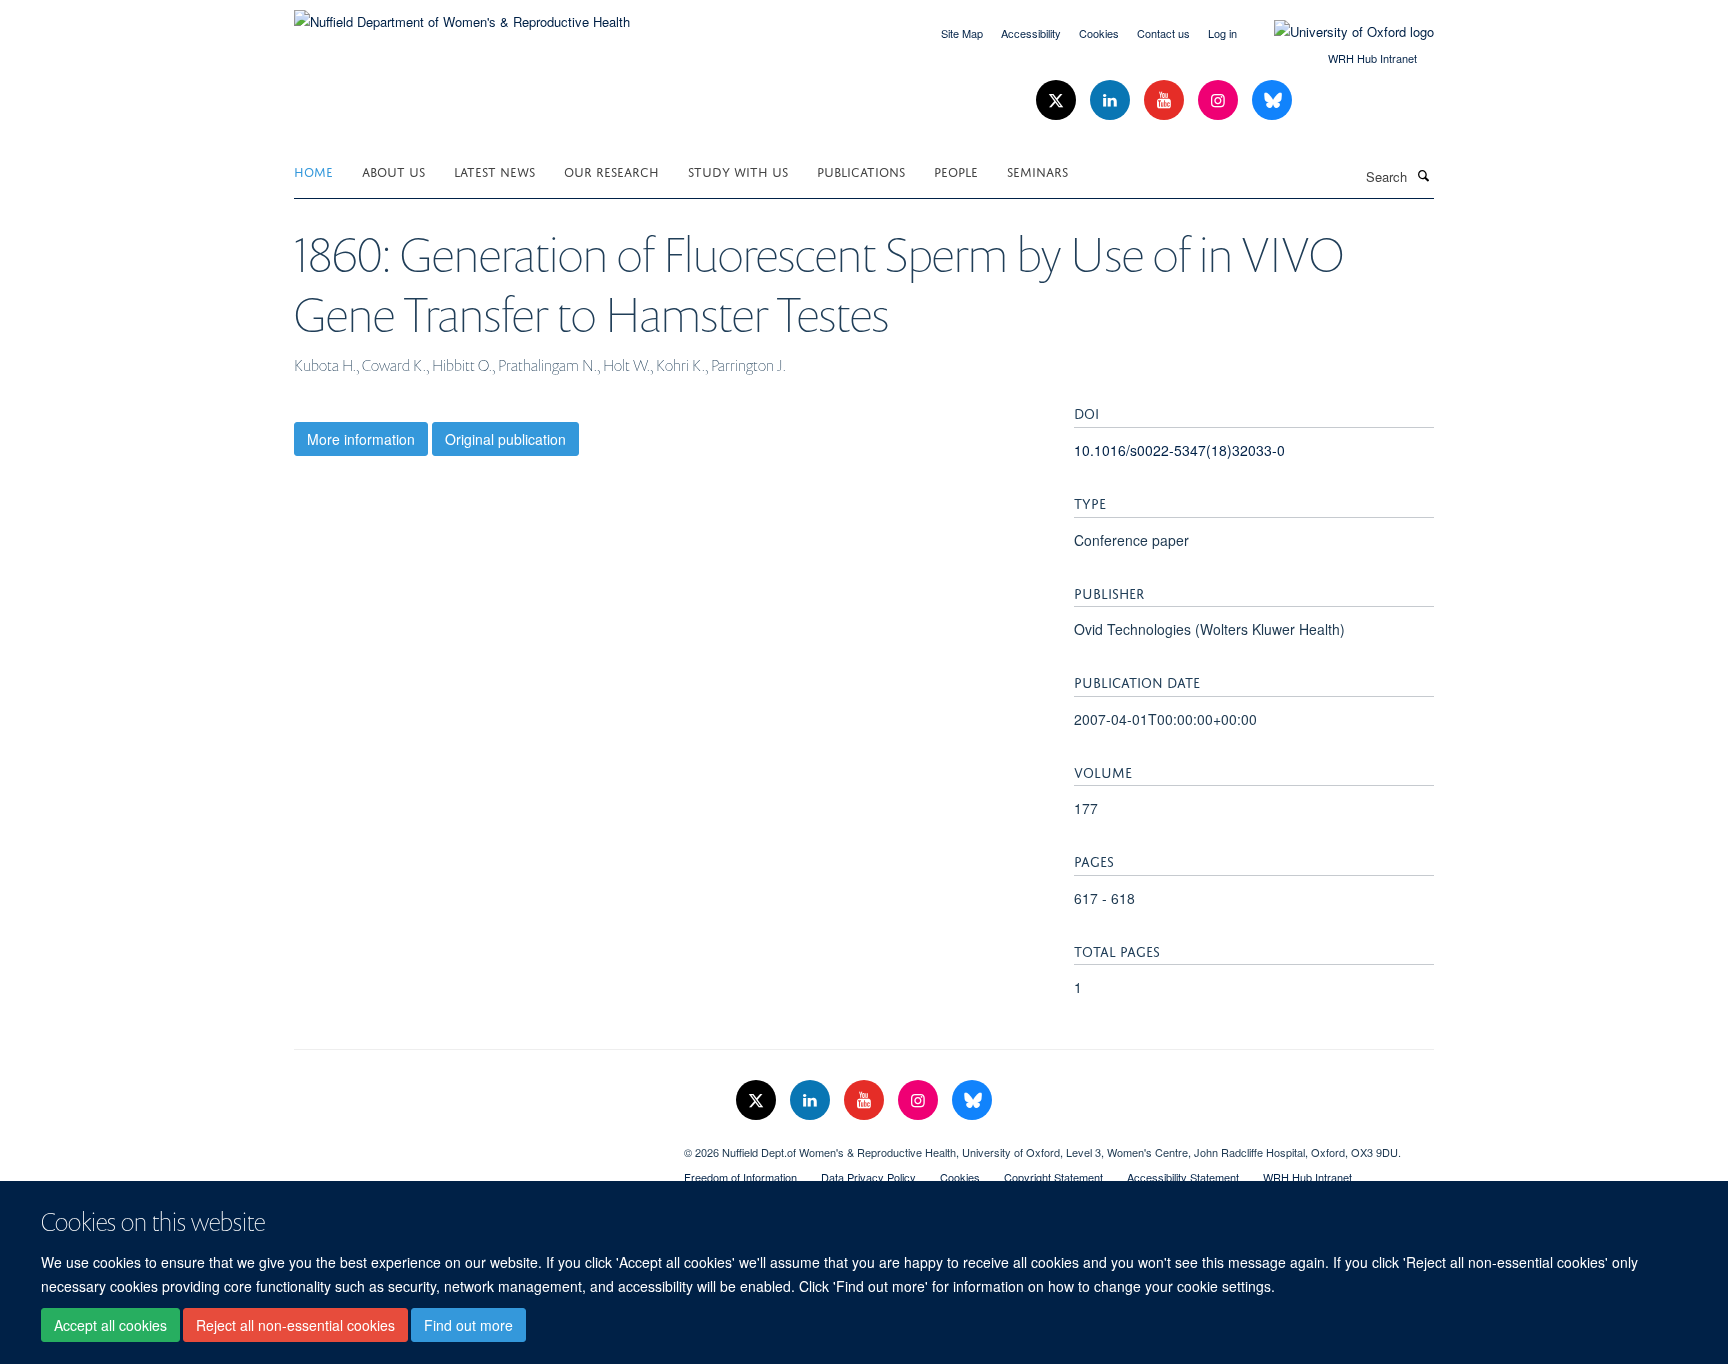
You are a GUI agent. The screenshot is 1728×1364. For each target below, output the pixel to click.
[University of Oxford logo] (1339, 32)
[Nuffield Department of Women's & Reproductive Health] (462, 14)
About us (393, 170)
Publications (861, 170)
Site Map (962, 33)
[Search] (1423, 175)
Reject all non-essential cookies (295, 1325)
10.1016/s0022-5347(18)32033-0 (1179, 450)
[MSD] (474, 1145)
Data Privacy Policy (868, 1177)
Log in (1222, 33)
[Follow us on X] (1058, 100)
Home (313, 170)
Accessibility (1031, 33)
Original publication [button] (505, 439)
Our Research (611, 170)
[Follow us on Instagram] (1220, 100)
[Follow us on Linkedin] (1112, 100)
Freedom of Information (740, 1177)
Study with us (738, 170)
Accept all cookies (110, 1325)
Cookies (1099, 33)
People (956, 170)
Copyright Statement (1053, 1177)
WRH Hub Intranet (1372, 58)
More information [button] (361, 439)
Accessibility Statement (1183, 1177)
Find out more (468, 1325)
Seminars (1037, 170)
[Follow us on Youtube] (1166, 100)
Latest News (494, 170)
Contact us (1163, 33)
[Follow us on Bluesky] (1272, 100)
